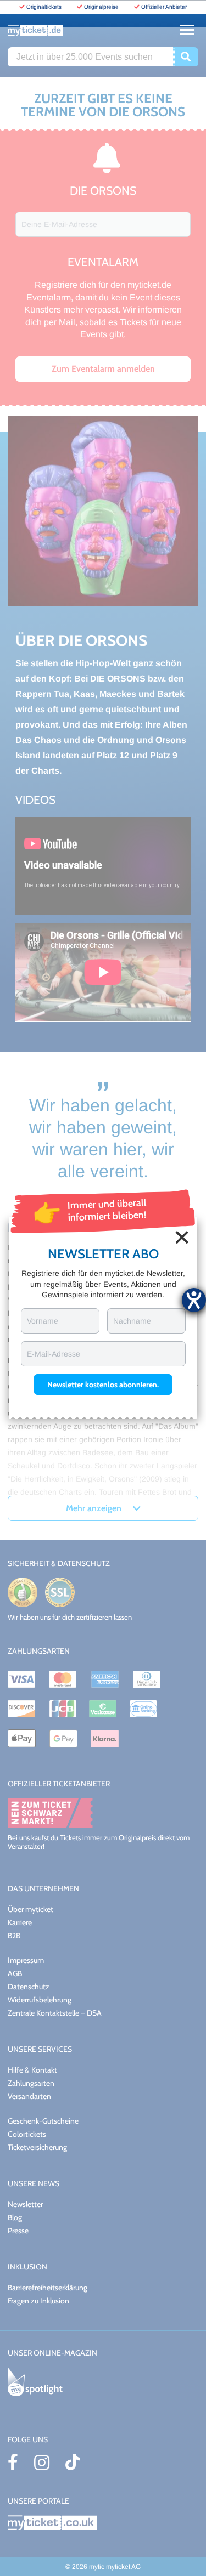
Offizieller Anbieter (164, 7)
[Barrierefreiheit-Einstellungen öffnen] (194, 1300)
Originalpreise (101, 7)
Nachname (132, 1321)
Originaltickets (44, 7)
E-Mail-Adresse (54, 1354)
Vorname (43, 1321)
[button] (103, 1385)
